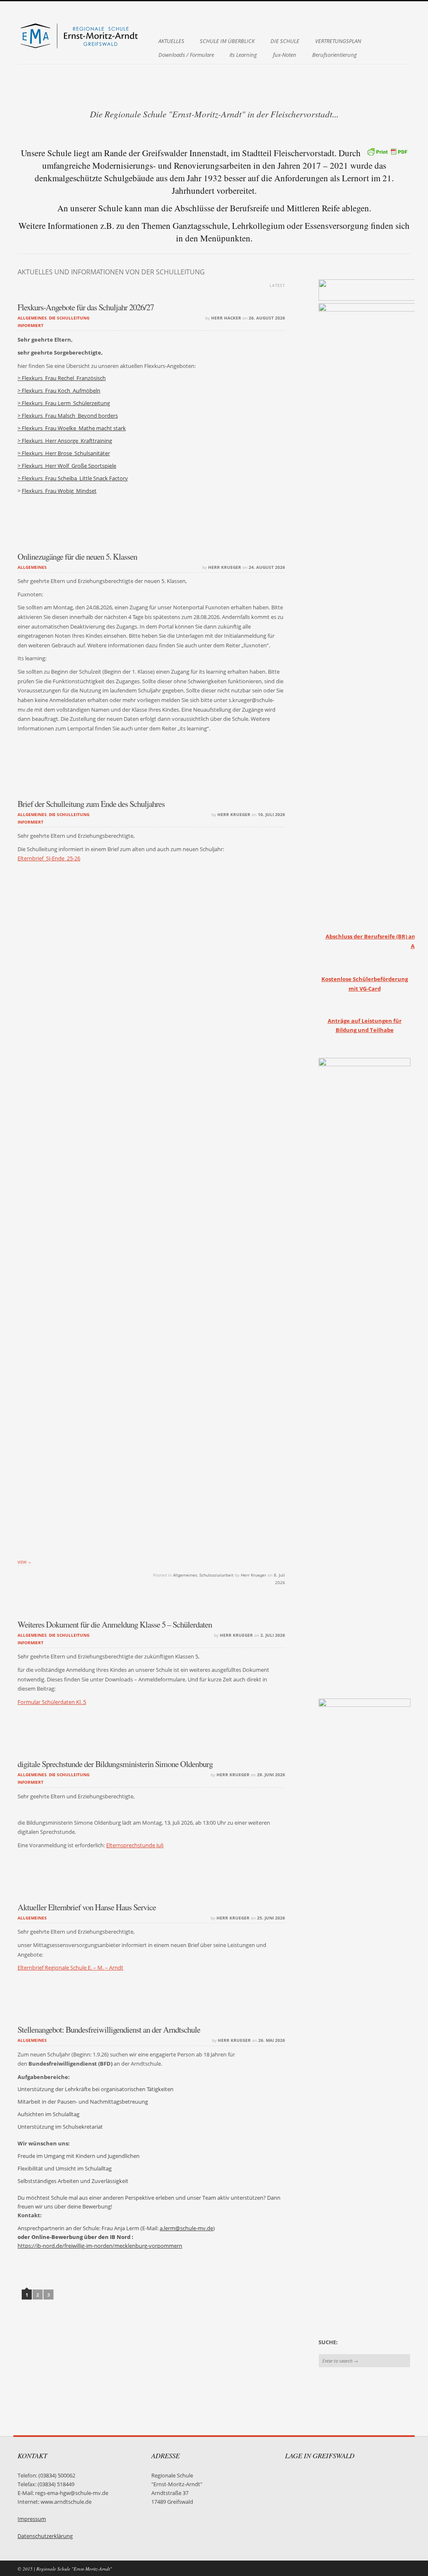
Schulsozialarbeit (217, 1575)
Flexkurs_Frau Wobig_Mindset (59, 491)
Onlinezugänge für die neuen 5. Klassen (77, 557)
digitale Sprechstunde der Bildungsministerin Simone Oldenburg (115, 1764)
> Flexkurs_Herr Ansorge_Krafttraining (65, 441)
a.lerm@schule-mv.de (186, 2228)
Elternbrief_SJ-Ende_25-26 (49, 858)
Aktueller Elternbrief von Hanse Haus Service (87, 1907)
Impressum (32, 2519)
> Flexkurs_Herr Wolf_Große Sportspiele (67, 466)
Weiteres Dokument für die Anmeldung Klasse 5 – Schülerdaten (115, 1624)
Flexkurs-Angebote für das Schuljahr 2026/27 (86, 307)
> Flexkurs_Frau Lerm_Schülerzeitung (64, 403)
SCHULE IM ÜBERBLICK (227, 41)
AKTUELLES (171, 41)
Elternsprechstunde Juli (135, 1845)
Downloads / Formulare (186, 55)
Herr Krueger (225, 567)
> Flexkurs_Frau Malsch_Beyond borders (68, 416)
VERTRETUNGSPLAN (338, 41)
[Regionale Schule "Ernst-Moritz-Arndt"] (80, 48)
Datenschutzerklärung (45, 2536)
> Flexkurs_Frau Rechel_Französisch (62, 378)
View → (24, 1562)
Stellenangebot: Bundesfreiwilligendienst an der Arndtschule (109, 2030)
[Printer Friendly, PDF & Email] (387, 151)
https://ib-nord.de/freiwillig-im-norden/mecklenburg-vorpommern (100, 2246)
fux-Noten (285, 55)
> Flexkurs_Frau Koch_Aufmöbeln (59, 391)
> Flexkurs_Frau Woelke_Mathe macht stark (72, 428)
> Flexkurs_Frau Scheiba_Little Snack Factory (73, 478)
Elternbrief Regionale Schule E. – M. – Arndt (70, 1968)
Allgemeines (32, 318)
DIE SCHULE (285, 41)
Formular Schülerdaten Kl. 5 (52, 1702)
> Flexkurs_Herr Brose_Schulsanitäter (64, 453)
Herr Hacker (226, 318)
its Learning (243, 55)
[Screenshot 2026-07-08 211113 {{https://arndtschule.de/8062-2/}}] (151, 1227)
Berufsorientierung (335, 55)
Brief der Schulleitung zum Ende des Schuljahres (91, 804)
